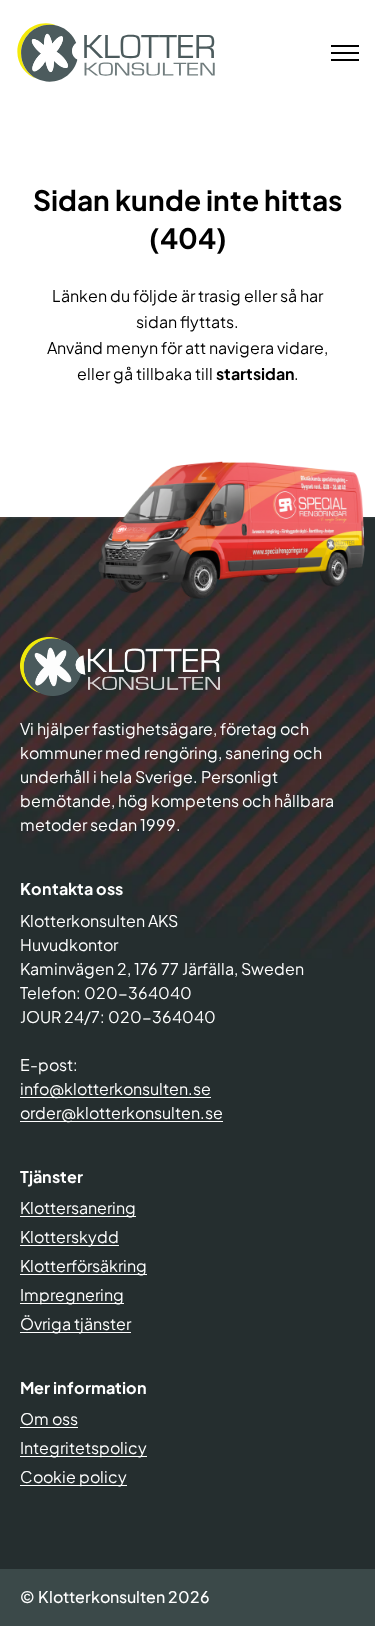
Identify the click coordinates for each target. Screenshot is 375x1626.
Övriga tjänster (75, 1323)
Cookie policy (73, 1476)
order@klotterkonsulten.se (121, 1112)
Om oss (49, 1418)
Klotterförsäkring (83, 1265)
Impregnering (72, 1294)
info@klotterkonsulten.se (115, 1088)
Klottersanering (78, 1207)
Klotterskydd (69, 1236)
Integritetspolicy (83, 1447)
